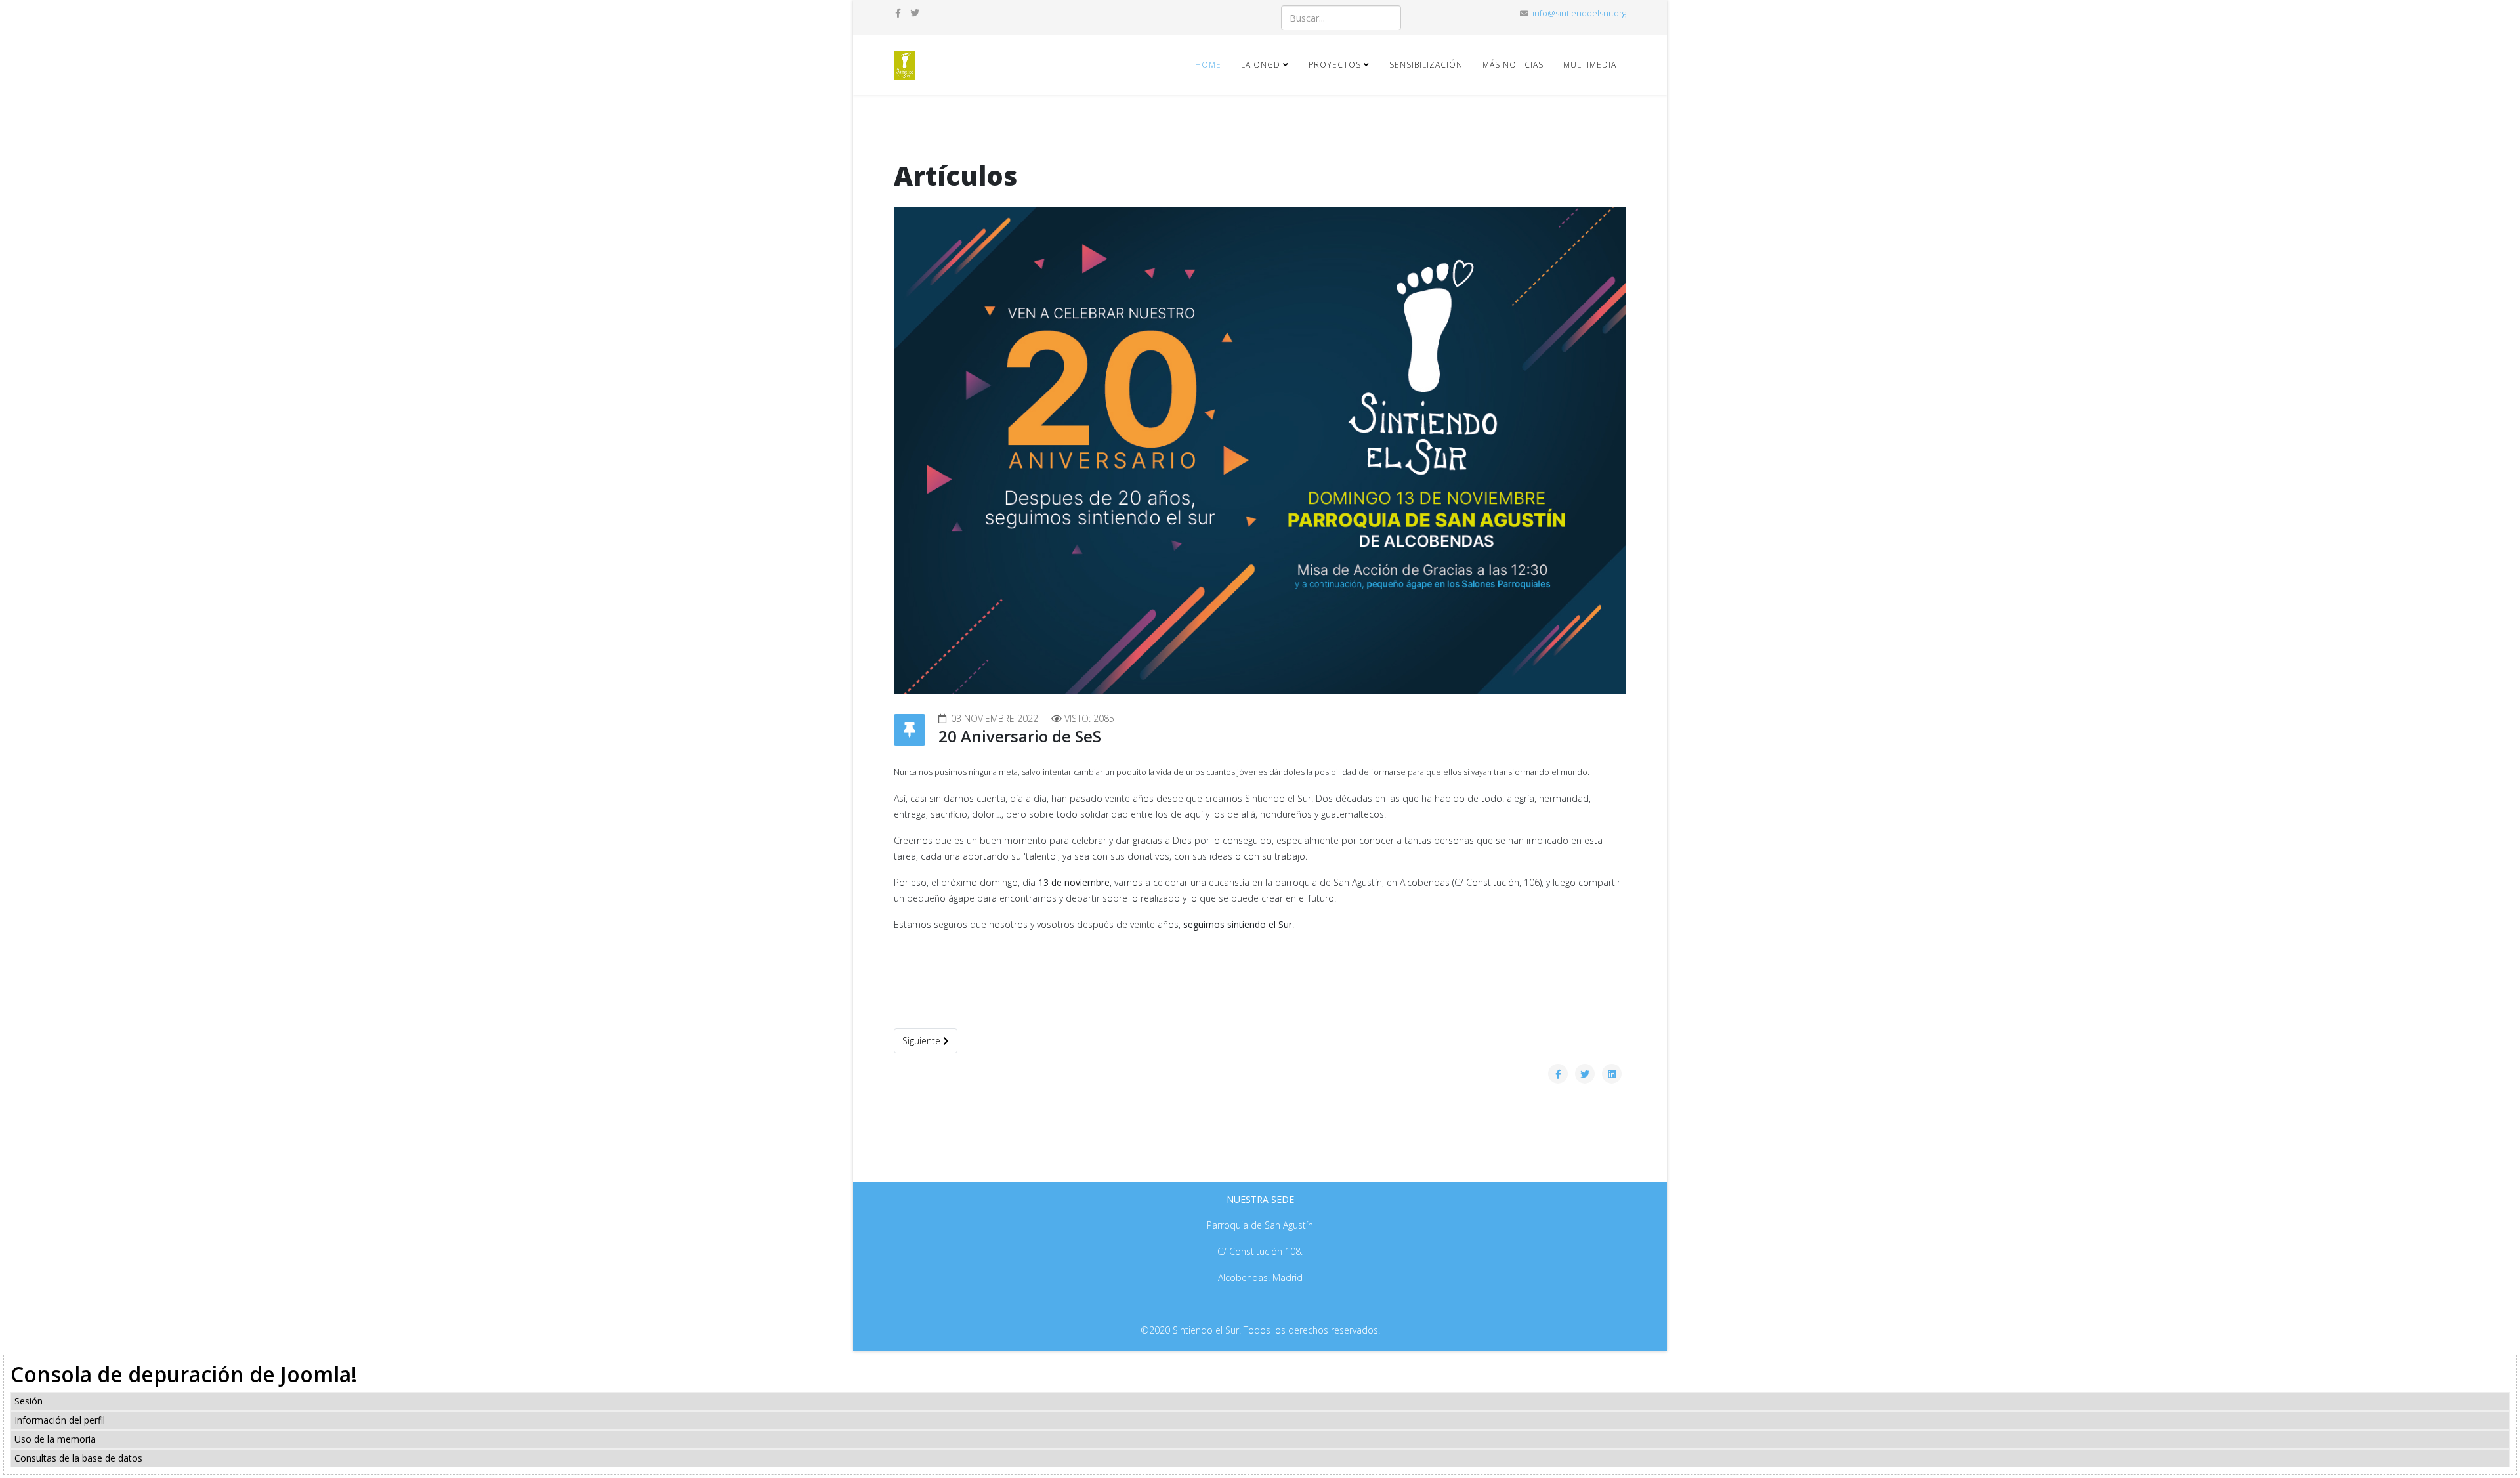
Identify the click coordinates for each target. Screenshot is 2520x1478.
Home (1208, 65)
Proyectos (1335, 65)
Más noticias (1513, 65)
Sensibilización (1426, 65)
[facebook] (898, 13)
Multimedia (1590, 65)
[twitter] (915, 13)
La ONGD (1261, 65)
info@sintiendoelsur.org (1579, 13)
